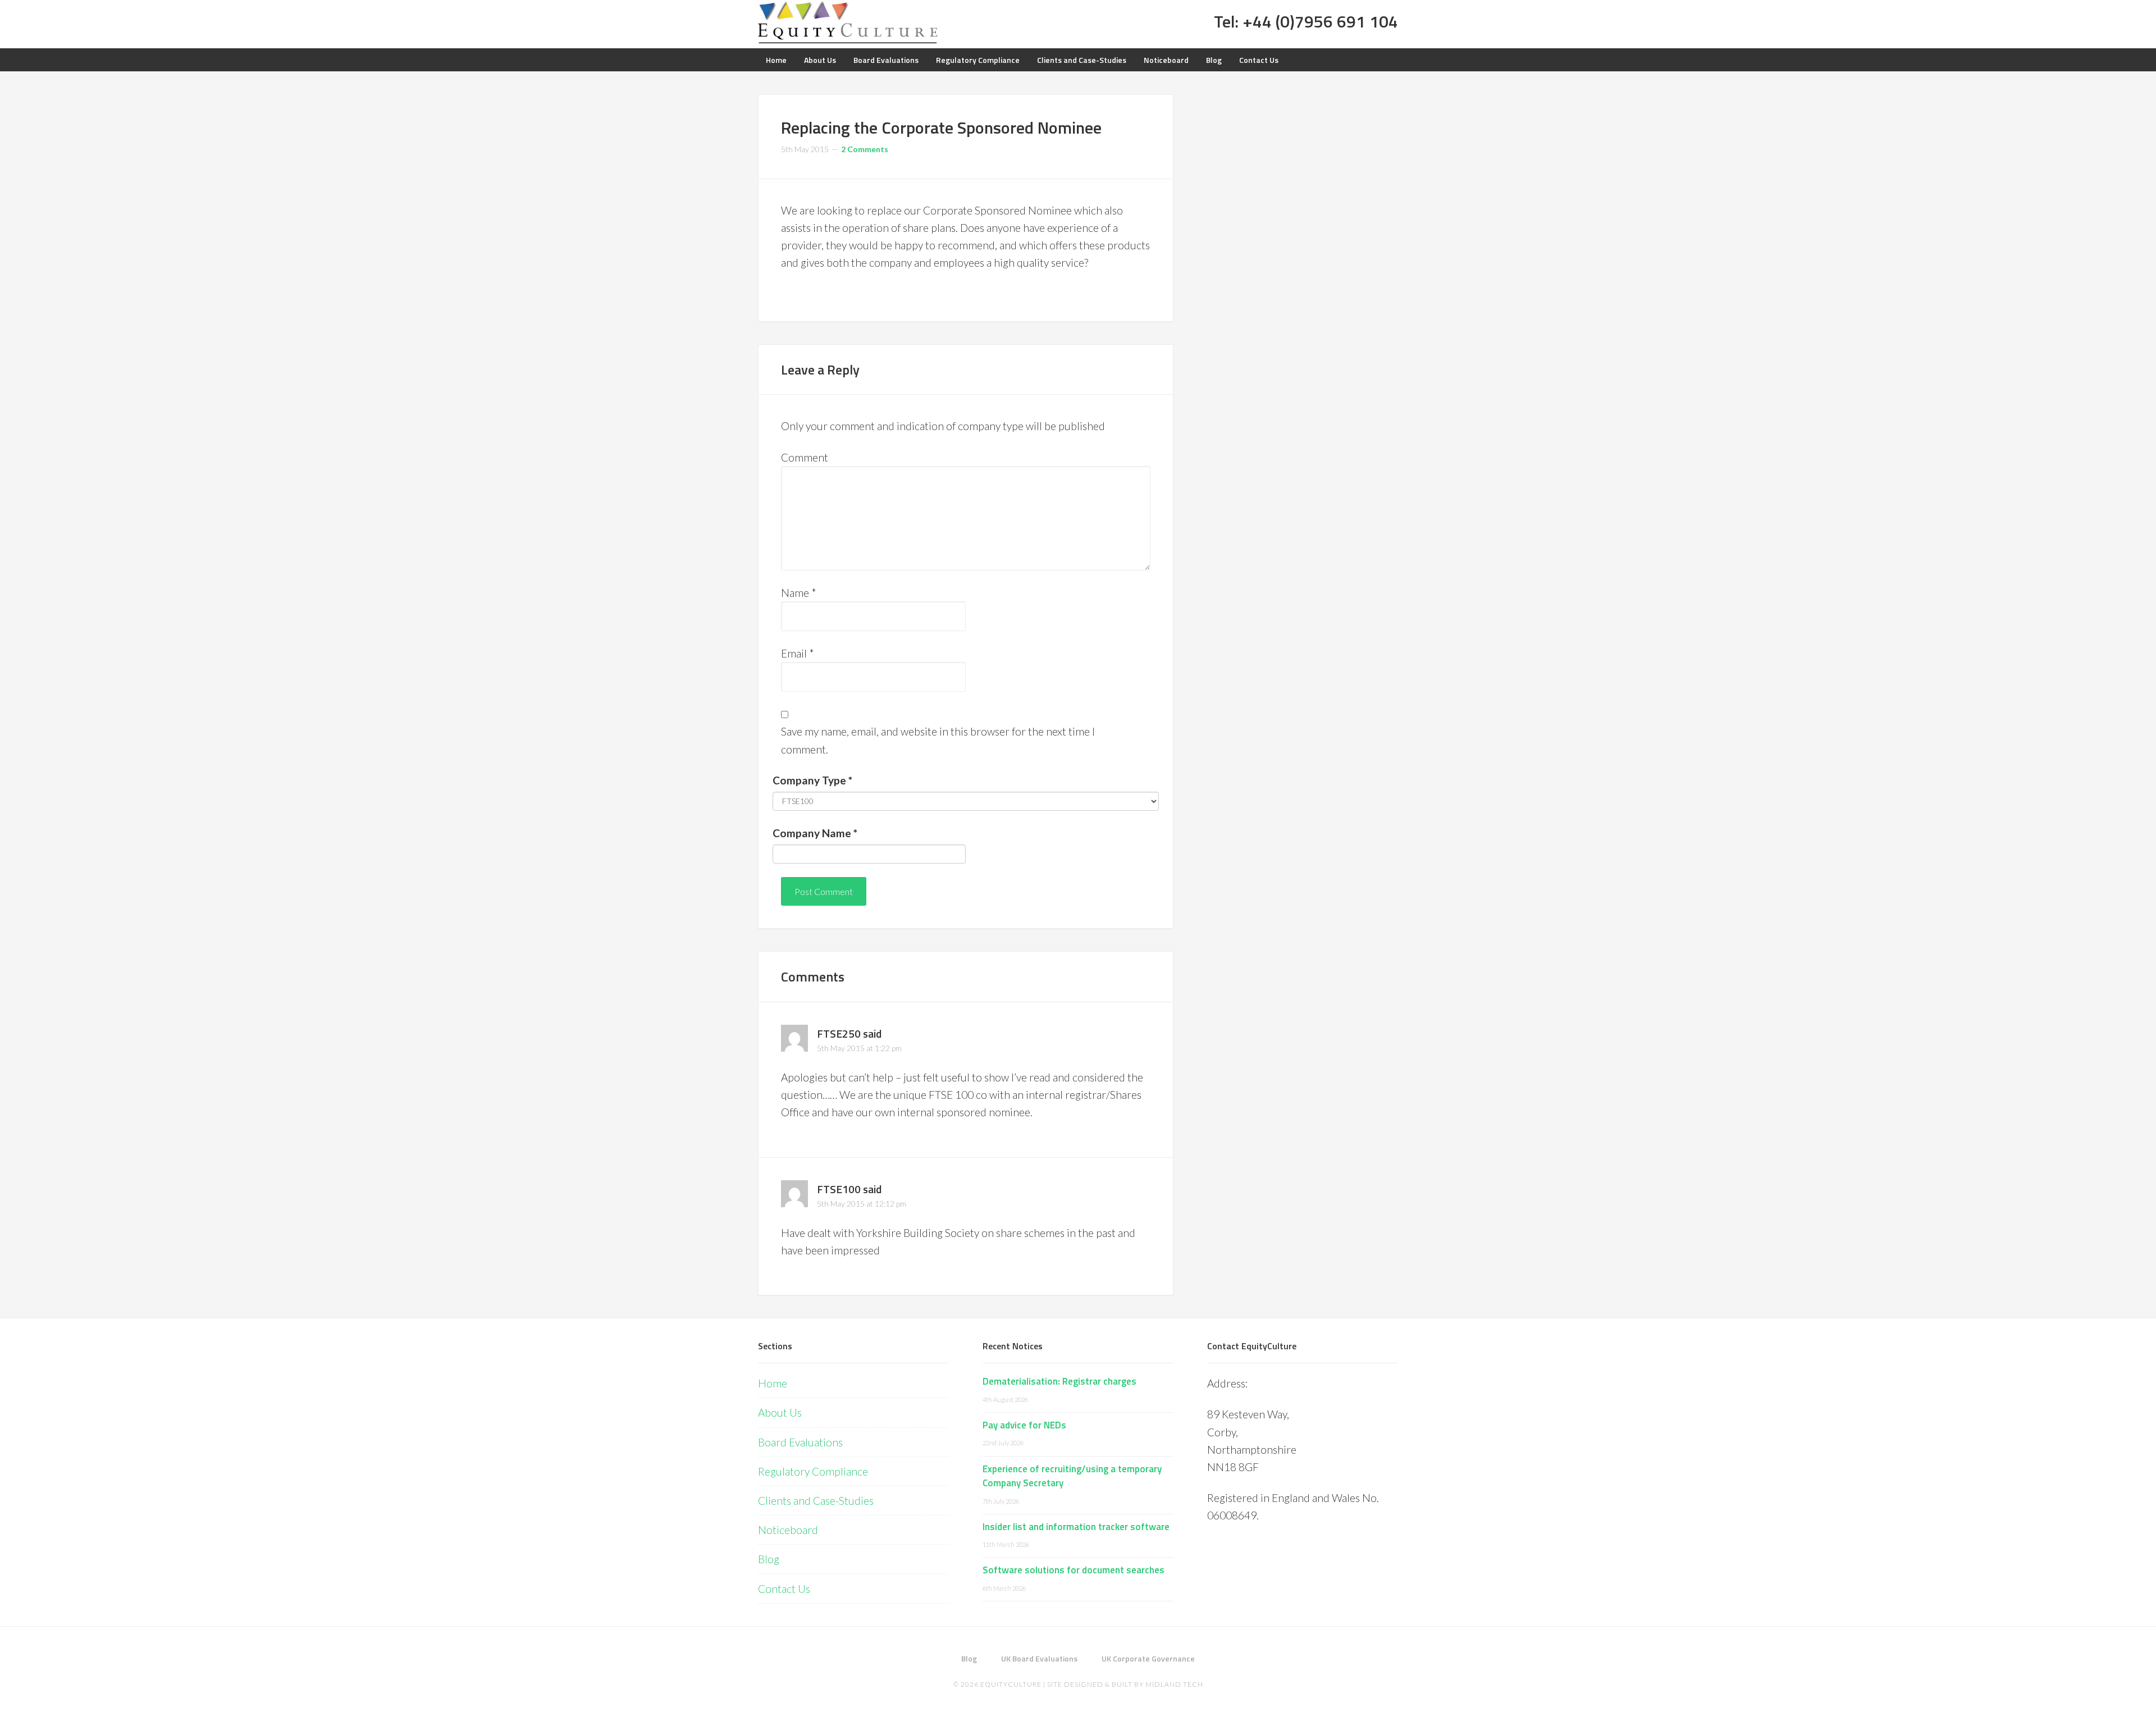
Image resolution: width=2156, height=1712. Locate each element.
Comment (805, 457)
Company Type (812, 780)
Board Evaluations (800, 1442)
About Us (780, 1412)
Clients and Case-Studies (816, 1501)
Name (799, 593)
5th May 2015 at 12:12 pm (862, 1204)
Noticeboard (788, 1530)
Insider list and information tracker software (1076, 1527)
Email (798, 653)
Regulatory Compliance (813, 1471)
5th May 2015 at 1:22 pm (859, 1048)
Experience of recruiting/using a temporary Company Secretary (1072, 1476)
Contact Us (784, 1589)
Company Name (815, 833)
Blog (769, 1559)
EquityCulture (1011, 1684)
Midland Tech (1174, 1684)
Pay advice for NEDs (1024, 1425)
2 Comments (865, 149)
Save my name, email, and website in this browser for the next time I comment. (938, 740)
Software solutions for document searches (1074, 1570)
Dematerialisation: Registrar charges (1059, 1381)
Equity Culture (848, 22)
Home (773, 1383)
